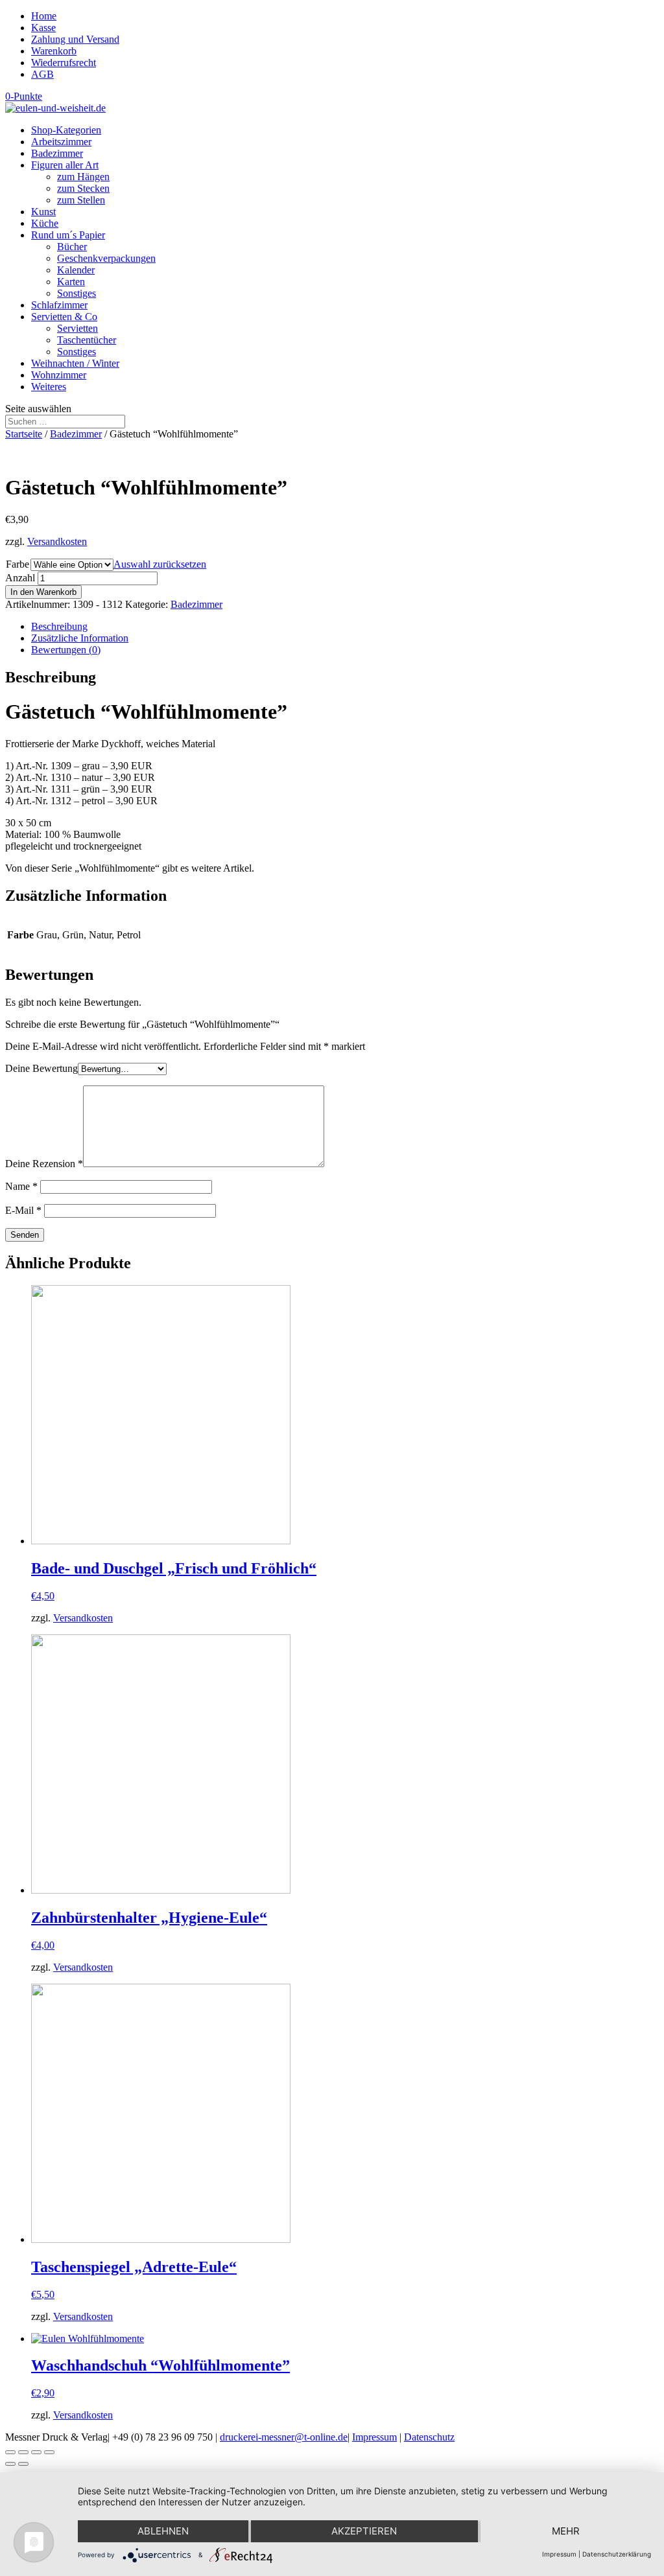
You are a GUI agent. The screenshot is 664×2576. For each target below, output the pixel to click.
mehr (566, 2531)
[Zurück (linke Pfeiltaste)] (10, 2464)
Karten (71, 282)
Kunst (43, 212)
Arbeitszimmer (61, 142)
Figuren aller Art (65, 165)
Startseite (24, 434)
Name (21, 1186)
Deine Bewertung (41, 1068)
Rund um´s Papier (68, 235)
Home (44, 16)
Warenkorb (54, 51)
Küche (45, 223)
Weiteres (49, 387)
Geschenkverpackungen (106, 258)
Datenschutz (429, 2437)
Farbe (18, 564)
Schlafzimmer (59, 305)
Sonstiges (77, 293)
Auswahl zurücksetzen (160, 564)
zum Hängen (83, 177)
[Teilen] (23, 2452)
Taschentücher (87, 340)
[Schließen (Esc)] (10, 2452)
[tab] (345, 627)
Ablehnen (163, 2531)
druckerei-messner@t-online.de (284, 2437)
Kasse (43, 28)
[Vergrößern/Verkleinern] (49, 2452)
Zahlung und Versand (75, 39)
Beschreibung (59, 626)
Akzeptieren (364, 2531)
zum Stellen (81, 200)
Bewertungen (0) (66, 650)
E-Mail (23, 1210)
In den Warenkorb (43, 592)
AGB (42, 74)
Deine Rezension (44, 1164)
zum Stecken (83, 188)
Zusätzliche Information (80, 638)
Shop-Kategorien (66, 130)
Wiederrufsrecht (64, 63)
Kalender (76, 270)
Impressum (374, 2437)
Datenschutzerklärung (617, 2554)
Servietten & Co (64, 317)
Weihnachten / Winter (75, 363)
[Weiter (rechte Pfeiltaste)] (23, 2464)
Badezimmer (57, 153)
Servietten (77, 328)
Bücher (72, 247)
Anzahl (20, 578)
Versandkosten (57, 541)
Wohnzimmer (59, 375)
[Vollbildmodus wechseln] (36, 2452)
